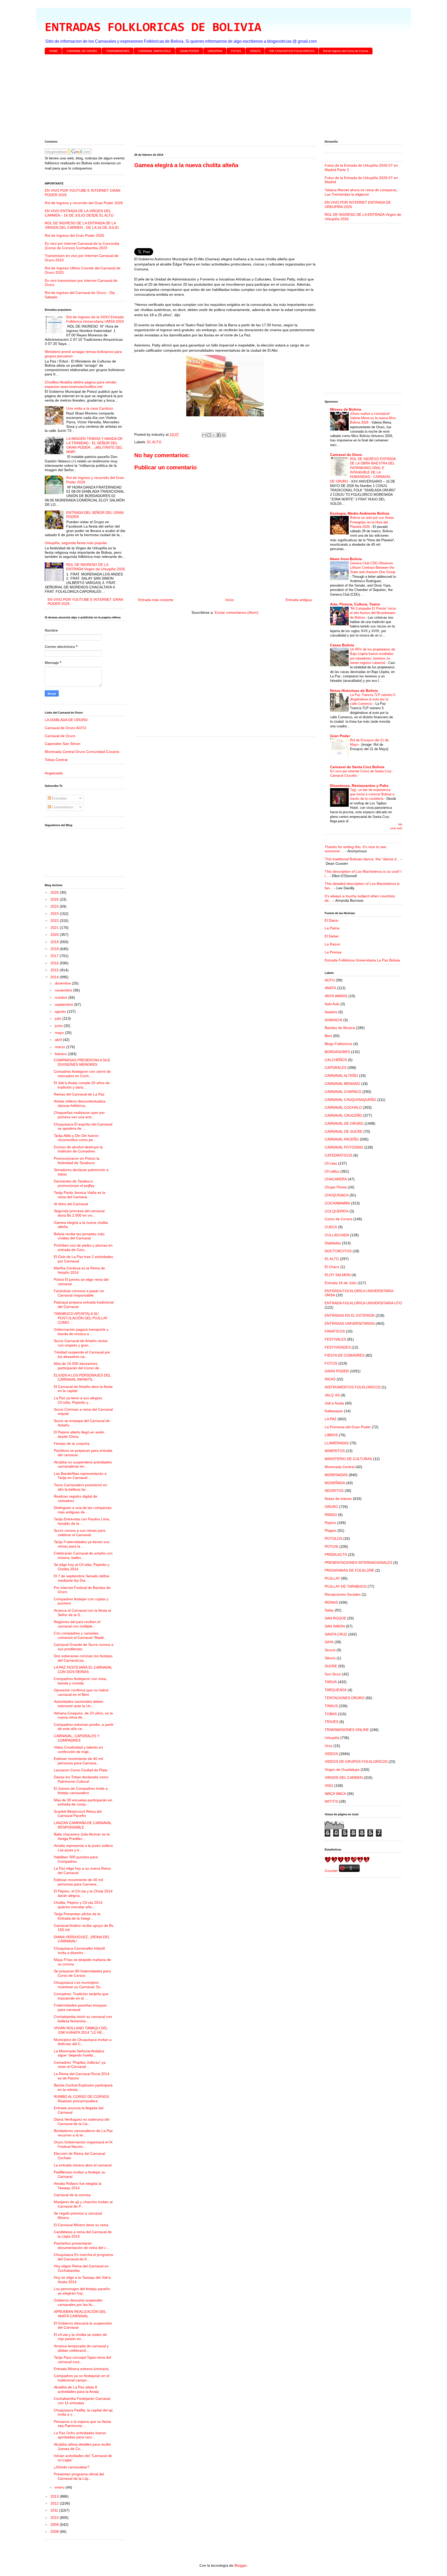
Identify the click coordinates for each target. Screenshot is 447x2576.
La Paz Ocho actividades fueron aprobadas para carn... (80, 2435)
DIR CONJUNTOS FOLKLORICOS (292, 51)
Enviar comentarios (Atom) (237, 612)
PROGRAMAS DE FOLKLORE (349, 1570)
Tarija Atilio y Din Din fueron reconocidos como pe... (76, 1138)
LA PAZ (331, 1419)
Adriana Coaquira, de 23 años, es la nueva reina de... (83, 1715)
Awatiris (331, 1012)
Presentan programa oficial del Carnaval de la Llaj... (79, 2476)
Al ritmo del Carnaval (71, 1204)
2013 (55, 2496)
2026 (55, 892)
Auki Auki (332, 1004)
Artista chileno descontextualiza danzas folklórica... (80, 1103)
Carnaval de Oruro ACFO (65, 728)
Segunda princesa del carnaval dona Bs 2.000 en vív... (79, 1213)
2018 (55, 949)
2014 (55, 977)
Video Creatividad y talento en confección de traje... (78, 1749)
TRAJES (331, 1722)
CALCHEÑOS (336, 1060)
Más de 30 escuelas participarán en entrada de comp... (83, 1802)
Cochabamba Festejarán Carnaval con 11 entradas (82, 2401)
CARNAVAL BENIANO (342, 1084)
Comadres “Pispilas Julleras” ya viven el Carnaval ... (80, 2065)
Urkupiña (332, 1738)
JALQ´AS (332, 1395)
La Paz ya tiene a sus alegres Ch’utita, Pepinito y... (78, 1400)
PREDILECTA (336, 1555)
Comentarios (62, 807)
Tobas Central (56, 760)
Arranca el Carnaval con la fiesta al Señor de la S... (82, 1613)
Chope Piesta (336, 1187)
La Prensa (333, 952)
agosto (61, 1011)
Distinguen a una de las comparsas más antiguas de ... (83, 1510)
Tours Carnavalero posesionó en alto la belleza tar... (80, 1487)
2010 (55, 2518)
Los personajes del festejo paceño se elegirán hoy (82, 2291)
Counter (331, 1871)
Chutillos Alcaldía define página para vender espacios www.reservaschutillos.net (81, 384)
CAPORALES (336, 1068)
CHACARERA (336, 1179)
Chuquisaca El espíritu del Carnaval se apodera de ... (83, 1126)
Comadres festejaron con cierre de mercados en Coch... (82, 1074)
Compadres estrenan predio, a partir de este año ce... (84, 1727)
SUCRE (331, 1666)
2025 (55, 899)
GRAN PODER (189, 51)
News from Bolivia (346, 559)
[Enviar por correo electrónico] (204, 435)
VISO (329, 1786)
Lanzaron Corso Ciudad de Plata (81, 1770)
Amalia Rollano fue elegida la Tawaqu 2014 (78, 2186)
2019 (55, 942)
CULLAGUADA (337, 1235)
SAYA (329, 1642)
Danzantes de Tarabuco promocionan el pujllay (74, 1183)
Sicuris (330, 1650)
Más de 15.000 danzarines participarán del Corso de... (78, 1366)
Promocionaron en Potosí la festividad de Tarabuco (77, 1161)
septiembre (65, 1004)
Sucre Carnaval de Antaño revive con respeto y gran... (81, 1343)
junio (59, 1026)
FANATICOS (335, 1331)
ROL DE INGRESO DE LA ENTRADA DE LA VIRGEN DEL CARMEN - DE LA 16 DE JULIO (82, 225)
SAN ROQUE (335, 1618)
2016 (55, 963)
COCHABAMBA (337, 1203)
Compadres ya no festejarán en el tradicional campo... (82, 2378)
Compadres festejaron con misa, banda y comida (80, 1681)
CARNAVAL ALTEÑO (341, 1076)
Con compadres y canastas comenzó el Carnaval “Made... (80, 1635)
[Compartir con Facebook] (219, 435)
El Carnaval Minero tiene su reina (81, 2225)
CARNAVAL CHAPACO (343, 1092)
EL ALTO (154, 442)
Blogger (241, 2565)
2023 (55, 914)
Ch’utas (331, 1163)
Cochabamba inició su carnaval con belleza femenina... (83, 2019)
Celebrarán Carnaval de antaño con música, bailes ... (83, 1555)
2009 (55, 2525)
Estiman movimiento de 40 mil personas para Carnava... (78, 1761)
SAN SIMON (335, 1626)
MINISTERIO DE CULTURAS (348, 1459)
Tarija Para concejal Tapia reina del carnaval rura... (82, 2360)
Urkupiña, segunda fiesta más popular (76, 543)
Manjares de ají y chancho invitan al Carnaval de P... (83, 2204)
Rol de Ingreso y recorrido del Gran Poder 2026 (84, 203)
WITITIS (331, 1801)
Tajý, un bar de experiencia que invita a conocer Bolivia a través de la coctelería (372, 794)
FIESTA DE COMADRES (345, 1355)
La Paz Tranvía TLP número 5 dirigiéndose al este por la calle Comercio (373, 699)
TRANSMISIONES (118, 51)
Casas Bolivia (342, 645)
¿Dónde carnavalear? (72, 2467)
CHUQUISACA (337, 1195)
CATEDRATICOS (338, 1155)
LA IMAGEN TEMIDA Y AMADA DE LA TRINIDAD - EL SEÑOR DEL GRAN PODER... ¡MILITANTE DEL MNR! (94, 445)
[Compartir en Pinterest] (224, 435)
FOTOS (236, 51)
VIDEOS (255, 51)
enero (60, 2487)
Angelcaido (54, 773)
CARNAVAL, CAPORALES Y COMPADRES (77, 1738)
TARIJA (331, 1682)
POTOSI (331, 1546)
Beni (328, 1036)
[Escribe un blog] (209, 435)
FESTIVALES (335, 1339)
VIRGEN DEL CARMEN (344, 1778)
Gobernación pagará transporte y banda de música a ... (81, 1332)
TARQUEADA (336, 1690)
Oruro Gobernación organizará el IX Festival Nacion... (83, 2144)
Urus (329, 1746)
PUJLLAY (332, 1578)
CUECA (331, 1227)
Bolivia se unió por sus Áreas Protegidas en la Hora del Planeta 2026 (372, 522)
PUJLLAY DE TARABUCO (346, 1586)
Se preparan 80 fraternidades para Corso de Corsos (82, 1973)
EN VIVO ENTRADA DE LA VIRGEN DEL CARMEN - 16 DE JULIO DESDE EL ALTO (79, 213)
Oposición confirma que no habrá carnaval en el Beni (81, 1692)
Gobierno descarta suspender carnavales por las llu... (78, 2302)
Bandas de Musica (340, 1028)
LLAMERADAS (337, 1443)
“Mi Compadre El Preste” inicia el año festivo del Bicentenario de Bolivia (373, 613)
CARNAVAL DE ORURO (82, 51)
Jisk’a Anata (334, 1403)
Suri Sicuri (333, 1674)
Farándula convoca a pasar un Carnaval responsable (79, 1293)
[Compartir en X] (214, 435)
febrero (61, 1054)
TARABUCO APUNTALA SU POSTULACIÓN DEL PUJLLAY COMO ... (81, 1318)
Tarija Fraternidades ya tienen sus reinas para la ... (82, 1544)
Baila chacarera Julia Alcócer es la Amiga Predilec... (82, 1836)
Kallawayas (334, 1411)
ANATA (330, 988)
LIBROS (331, 1435)
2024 (55, 906)
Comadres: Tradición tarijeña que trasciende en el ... (81, 1996)
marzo (61, 1047)
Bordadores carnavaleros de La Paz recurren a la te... (83, 2133)
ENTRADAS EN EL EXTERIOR (350, 1315)
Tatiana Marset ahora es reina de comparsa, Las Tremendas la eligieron (361, 192)
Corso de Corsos (338, 1219)
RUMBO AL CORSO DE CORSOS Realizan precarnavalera (81, 2099)
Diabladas (333, 1243)
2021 (55, 928)
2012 (55, 2503)
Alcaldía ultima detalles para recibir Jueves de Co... (82, 2447)
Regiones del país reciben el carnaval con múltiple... (77, 1624)
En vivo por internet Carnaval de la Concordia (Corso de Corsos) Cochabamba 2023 (82, 246)
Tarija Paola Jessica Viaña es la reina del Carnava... (80, 1195)
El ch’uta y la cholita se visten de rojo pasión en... (80, 2337)
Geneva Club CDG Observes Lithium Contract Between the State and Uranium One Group (373, 568)
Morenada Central (340, 1467)
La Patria (332, 928)
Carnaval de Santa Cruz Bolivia (357, 767)
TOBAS (331, 1714)
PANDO (331, 1515)
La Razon (333, 944)
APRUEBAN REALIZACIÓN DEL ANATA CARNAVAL (80, 2314)
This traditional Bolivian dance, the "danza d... (362, 859)
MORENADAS (336, 1475)
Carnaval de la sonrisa (72, 2195)
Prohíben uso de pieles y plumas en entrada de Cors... (83, 1248)
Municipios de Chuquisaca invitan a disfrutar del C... (83, 2042)
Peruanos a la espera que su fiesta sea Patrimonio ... (82, 2424)
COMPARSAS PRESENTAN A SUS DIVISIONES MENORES (82, 1062)
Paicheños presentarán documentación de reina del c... (81, 2245)
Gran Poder (340, 736)
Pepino (330, 1523)
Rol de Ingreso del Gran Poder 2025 (74, 235)
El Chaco (332, 1267)
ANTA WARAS (336, 996)
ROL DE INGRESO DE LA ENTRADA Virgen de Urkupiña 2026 (96, 567)
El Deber (332, 936)
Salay (329, 1610)
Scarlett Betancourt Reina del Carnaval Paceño (78, 1814)
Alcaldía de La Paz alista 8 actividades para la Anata (76, 2389)
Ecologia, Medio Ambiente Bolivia (360, 513)
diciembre (63, 983)
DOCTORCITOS (338, 1251)
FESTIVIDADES (338, 1347)
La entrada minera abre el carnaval (83, 2165)
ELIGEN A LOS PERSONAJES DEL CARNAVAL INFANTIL (82, 1377)
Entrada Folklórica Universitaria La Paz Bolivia (362, 960)
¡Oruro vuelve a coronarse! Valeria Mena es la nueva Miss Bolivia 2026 (373, 418)
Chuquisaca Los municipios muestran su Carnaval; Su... (79, 1985)
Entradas (59, 798)
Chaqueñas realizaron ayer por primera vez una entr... (79, 1115)
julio (59, 1018)
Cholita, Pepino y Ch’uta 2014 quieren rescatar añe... (78, 1905)
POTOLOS (333, 1538)
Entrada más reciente (156, 600)
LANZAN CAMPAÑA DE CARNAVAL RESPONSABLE (83, 1825)
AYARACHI (333, 1020)
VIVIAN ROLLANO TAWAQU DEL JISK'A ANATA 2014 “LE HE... (81, 2030)
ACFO (330, 980)
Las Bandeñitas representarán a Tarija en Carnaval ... (80, 1476)
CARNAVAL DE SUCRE (344, 1131)
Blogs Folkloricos (338, 1044)
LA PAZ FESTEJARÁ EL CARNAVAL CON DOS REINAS (83, 1670)
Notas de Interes (338, 1499)
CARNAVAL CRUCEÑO (343, 1115)
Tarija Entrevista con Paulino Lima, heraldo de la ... (82, 1521)
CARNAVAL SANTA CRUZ (155, 51)
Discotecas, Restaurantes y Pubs (359, 786)
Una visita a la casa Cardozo (90, 408)
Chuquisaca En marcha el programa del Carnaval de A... (83, 2257)
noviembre (64, 990)
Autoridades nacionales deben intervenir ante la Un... (79, 1704)
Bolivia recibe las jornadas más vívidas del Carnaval (79, 1236)
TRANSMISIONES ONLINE (347, 1730)
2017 (55, 956)
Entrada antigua (299, 600)
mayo (60, 1033)
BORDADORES (337, 1052)
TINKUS (331, 1706)
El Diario (331, 920)
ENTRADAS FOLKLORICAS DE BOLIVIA (153, 28)
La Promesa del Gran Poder (348, 1427)
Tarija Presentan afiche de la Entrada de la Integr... (77, 1916)
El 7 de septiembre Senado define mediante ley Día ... (82, 1578)
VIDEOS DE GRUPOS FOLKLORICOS (356, 1761)
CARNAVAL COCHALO (343, 1107)
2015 (55, 970)
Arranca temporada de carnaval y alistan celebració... (81, 2348)
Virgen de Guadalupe (342, 1770)
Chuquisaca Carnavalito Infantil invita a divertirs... (79, 1950)
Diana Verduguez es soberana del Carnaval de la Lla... (82, 2122)
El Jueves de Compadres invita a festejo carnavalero (81, 1791)
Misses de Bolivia (346, 409)
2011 (55, 2510)
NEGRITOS (334, 1491)
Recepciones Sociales (343, 1594)
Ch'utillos (332, 1171)
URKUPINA (215, 51)
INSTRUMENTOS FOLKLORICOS (353, 1387)
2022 (55, 921)
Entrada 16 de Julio (341, 1283)
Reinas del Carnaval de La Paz (79, 1094)
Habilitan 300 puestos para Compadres (76, 1859)
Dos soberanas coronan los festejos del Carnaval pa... (83, 1658)
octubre (62, 997)
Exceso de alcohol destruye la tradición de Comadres (78, 1149)
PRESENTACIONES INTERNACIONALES (358, 1563)
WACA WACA (335, 1794)
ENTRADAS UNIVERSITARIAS (350, 1323)
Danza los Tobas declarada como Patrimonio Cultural (81, 1779)
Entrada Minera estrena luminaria (81, 2369)
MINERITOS (335, 1451)
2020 (55, 935)
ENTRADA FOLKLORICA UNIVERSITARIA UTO (363, 1303)
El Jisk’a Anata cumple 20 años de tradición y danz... (82, 1085)
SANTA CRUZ (336, 1634)
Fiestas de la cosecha (72, 1444)
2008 (55, 2531)
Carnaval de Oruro (60, 736)
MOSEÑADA (335, 1483)
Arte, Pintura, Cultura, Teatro (355, 604)
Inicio (230, 600)
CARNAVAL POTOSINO (344, 1147)
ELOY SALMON (338, 1275)
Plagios (331, 1530)
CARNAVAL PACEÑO (342, 1139)
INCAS (330, 1379)
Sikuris (330, 1658)
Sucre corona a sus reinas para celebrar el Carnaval (80, 1533)
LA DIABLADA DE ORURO (66, 720)
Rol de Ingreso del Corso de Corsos (346, 51)
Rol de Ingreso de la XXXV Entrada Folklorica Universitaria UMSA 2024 (95, 319)
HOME (53, 51)
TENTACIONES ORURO (345, 1698)
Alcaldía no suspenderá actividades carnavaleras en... (83, 1464)
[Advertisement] (200, 98)
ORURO (331, 1507)
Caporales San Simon (63, 744)
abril (59, 1040)
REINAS (331, 1602)
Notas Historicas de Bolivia (354, 691)
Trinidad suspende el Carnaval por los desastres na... (82, 1354)
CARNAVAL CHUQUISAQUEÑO (350, 1100)
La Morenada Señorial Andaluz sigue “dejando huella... (79, 2053)
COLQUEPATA (337, 1211)
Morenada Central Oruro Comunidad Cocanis (82, 752)
